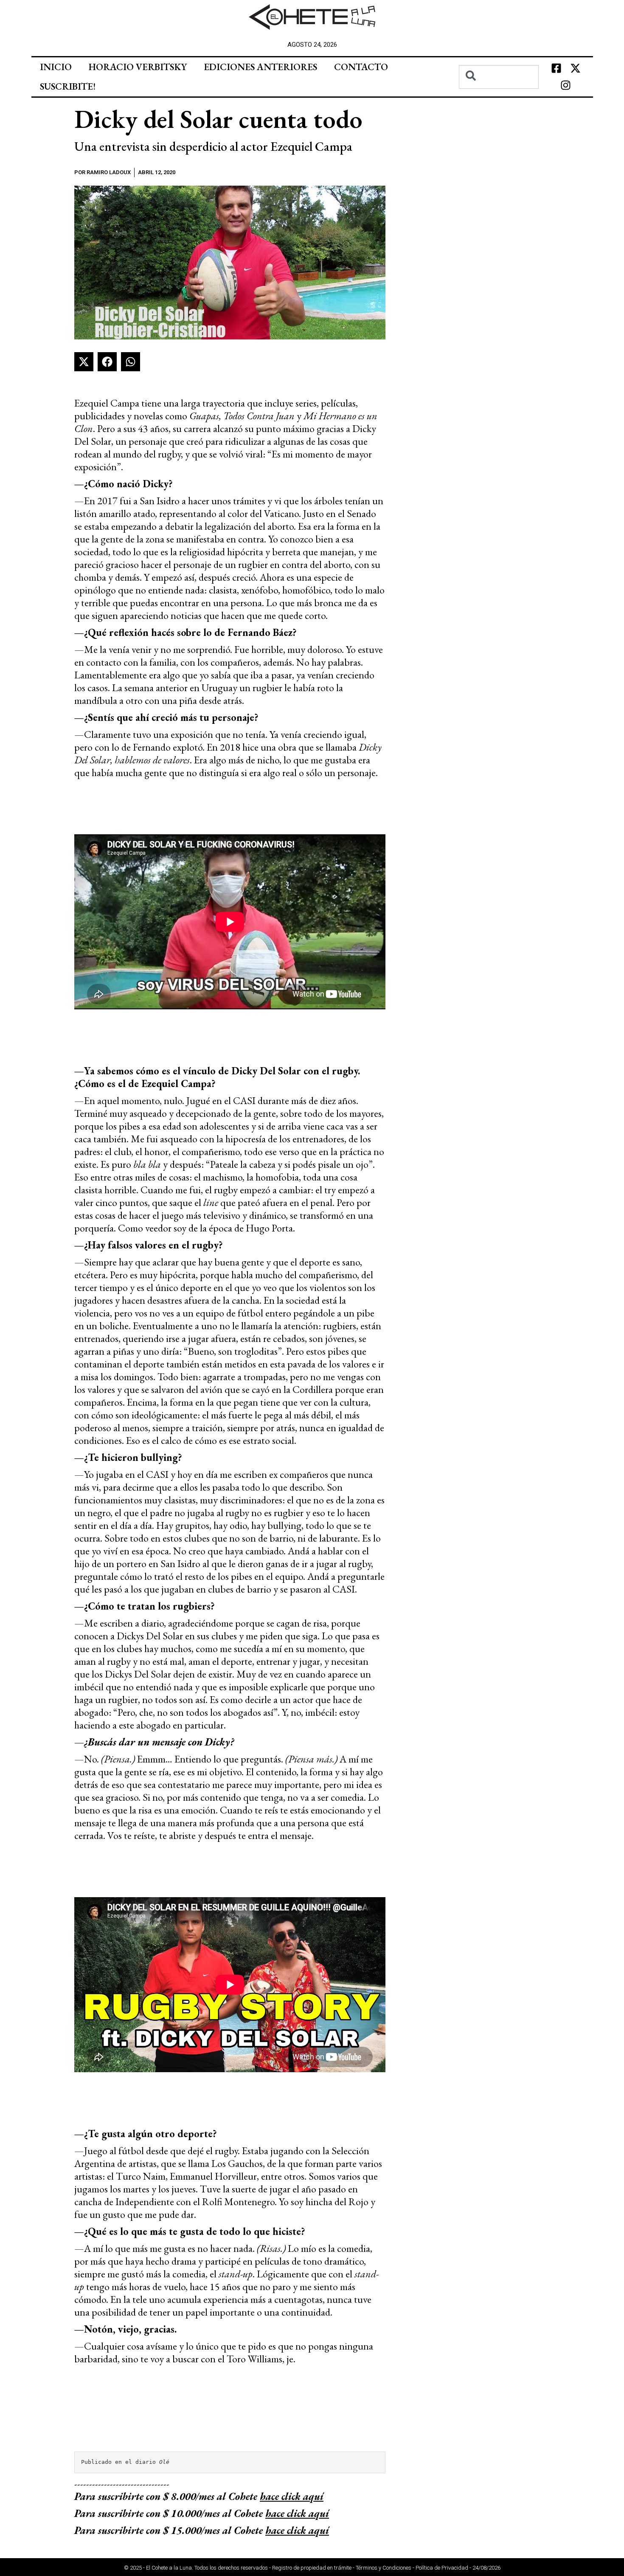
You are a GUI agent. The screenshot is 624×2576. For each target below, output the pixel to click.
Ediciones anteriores (260, 67)
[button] (84, 362)
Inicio (56, 67)
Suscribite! (68, 86)
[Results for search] (499, 94)
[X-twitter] (575, 68)
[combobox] (499, 77)
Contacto (361, 67)
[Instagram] (566, 85)
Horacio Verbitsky (138, 67)
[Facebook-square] (556, 68)
